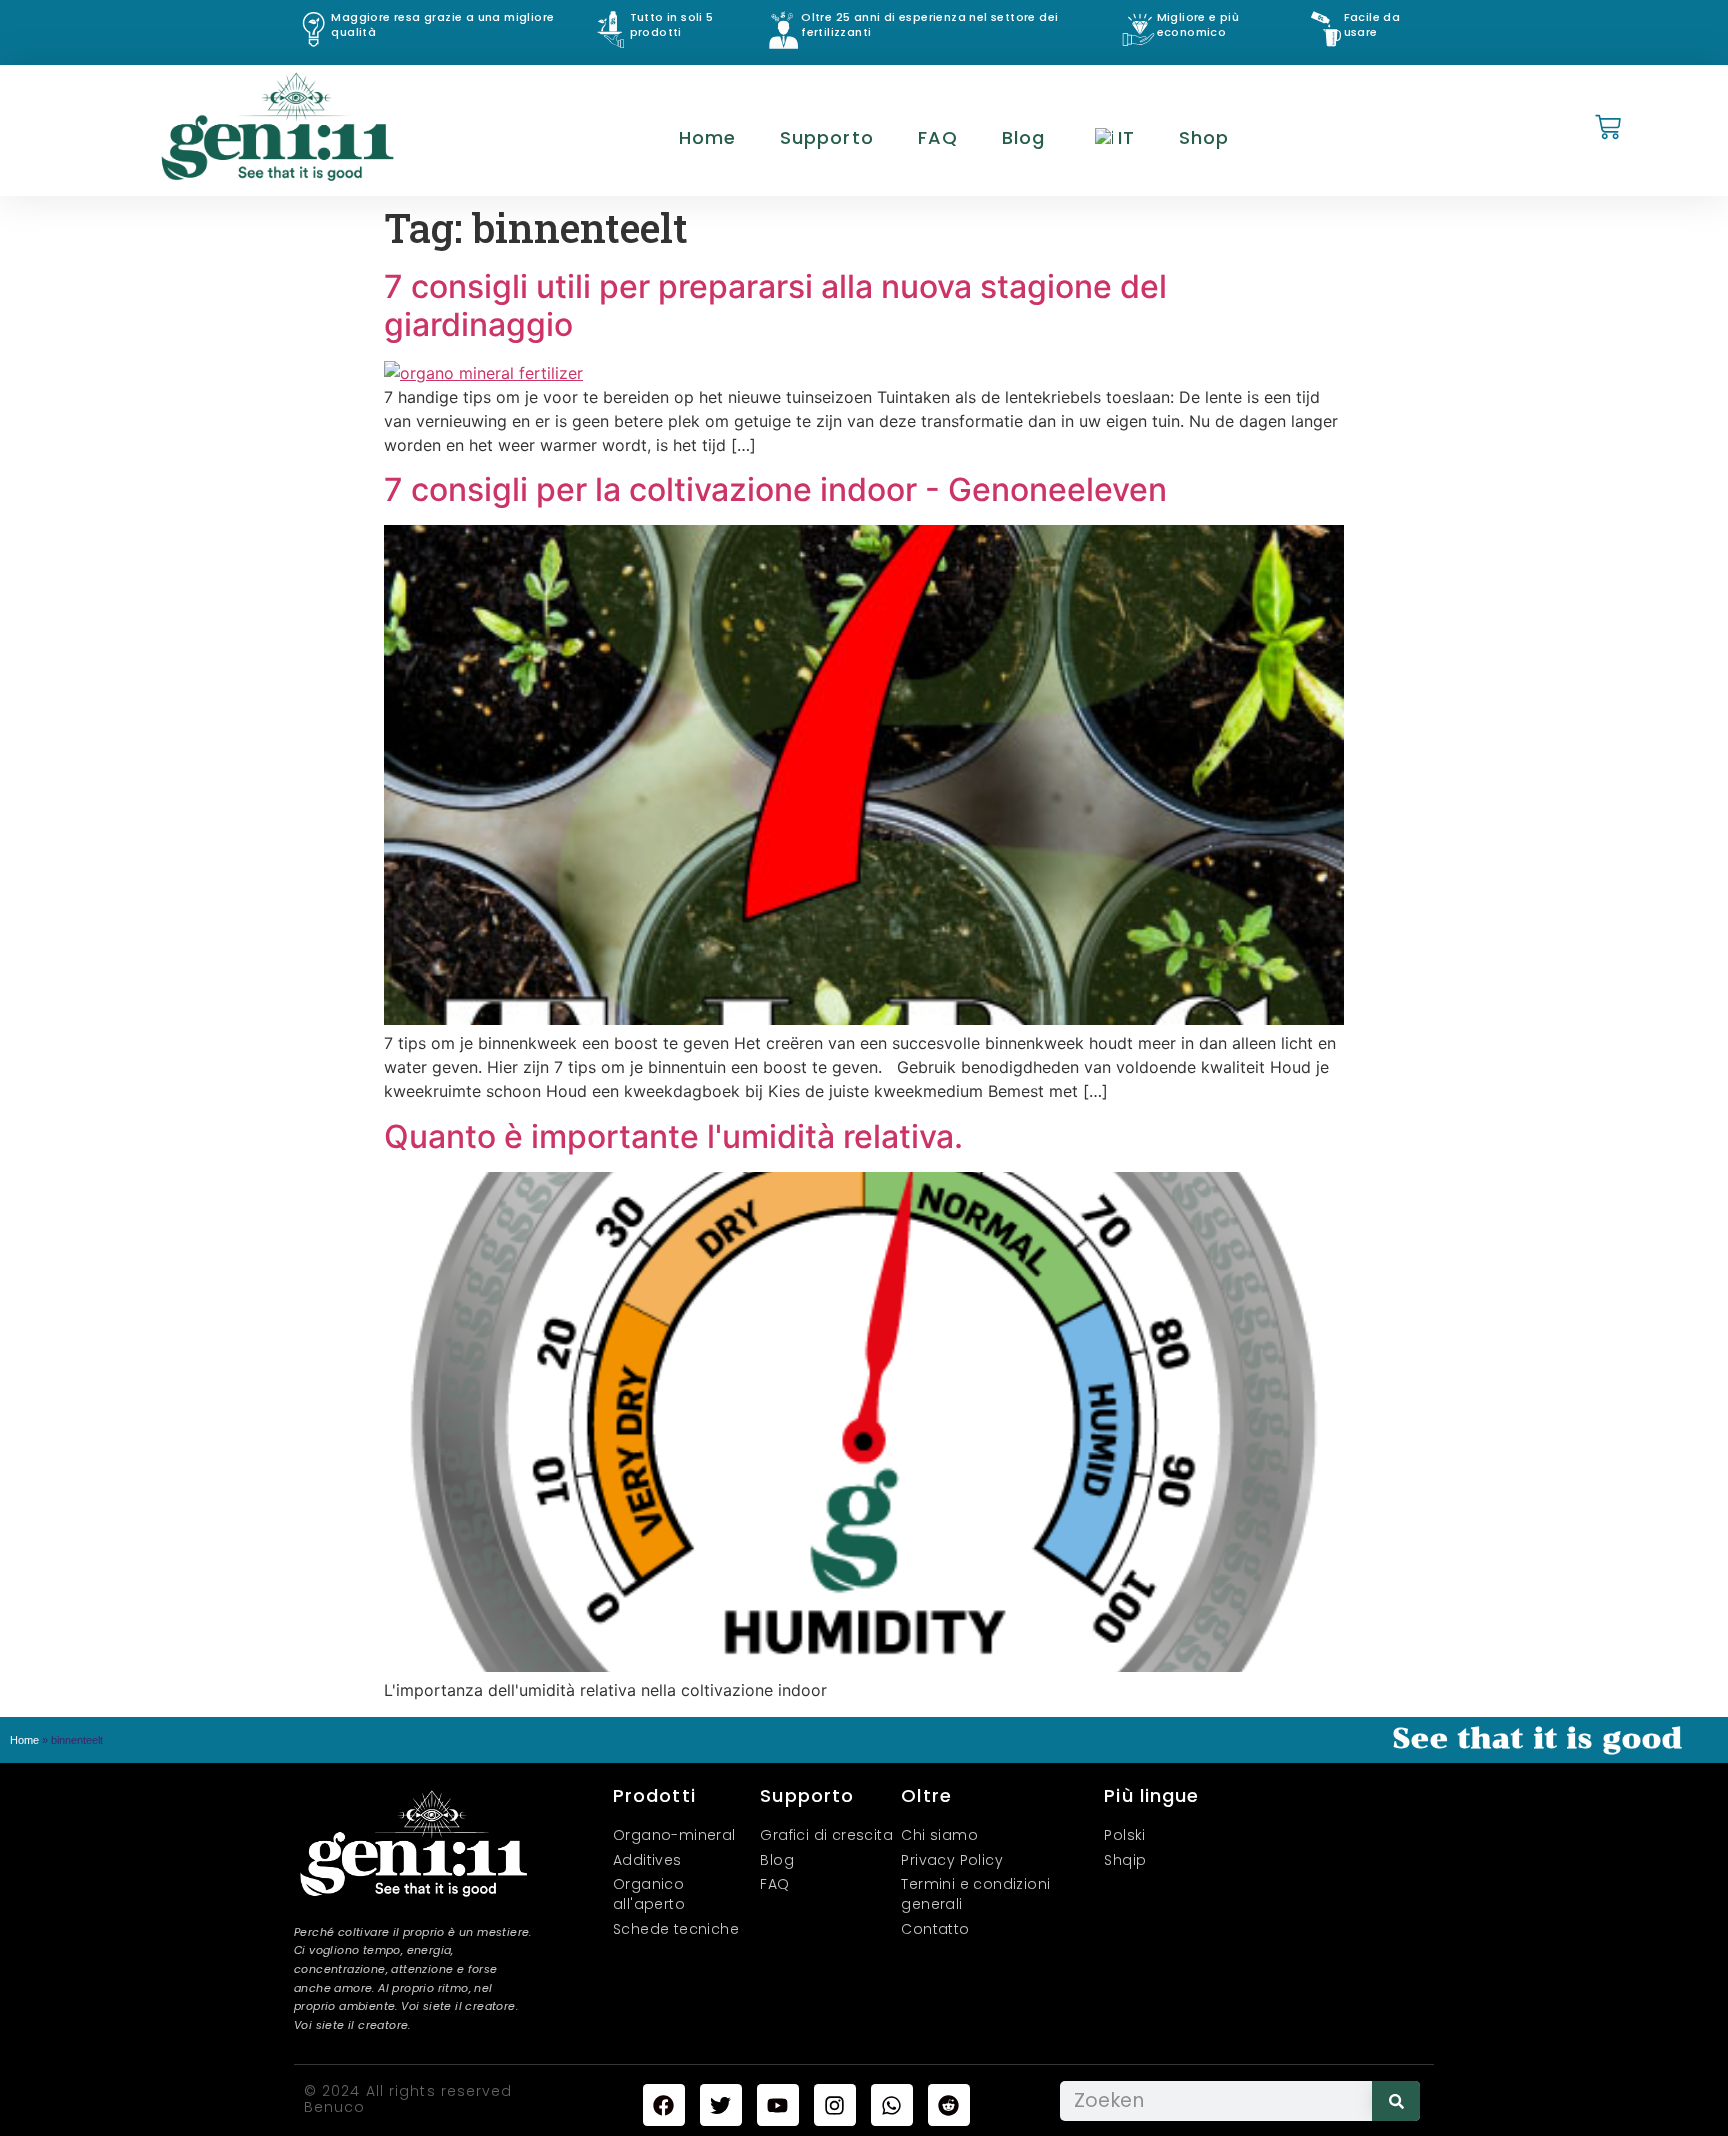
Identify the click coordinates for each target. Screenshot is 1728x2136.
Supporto (827, 137)
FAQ (938, 137)
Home (707, 137)
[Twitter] (721, 2105)
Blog (1023, 137)
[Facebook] (664, 2105)
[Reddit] (949, 2105)
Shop (1204, 137)
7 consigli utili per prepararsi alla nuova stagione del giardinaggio (775, 305)
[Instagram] (835, 2105)
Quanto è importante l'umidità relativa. (673, 1136)
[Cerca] (1396, 2101)
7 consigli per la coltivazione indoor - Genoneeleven (775, 489)
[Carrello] (1608, 128)
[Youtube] (778, 2105)
